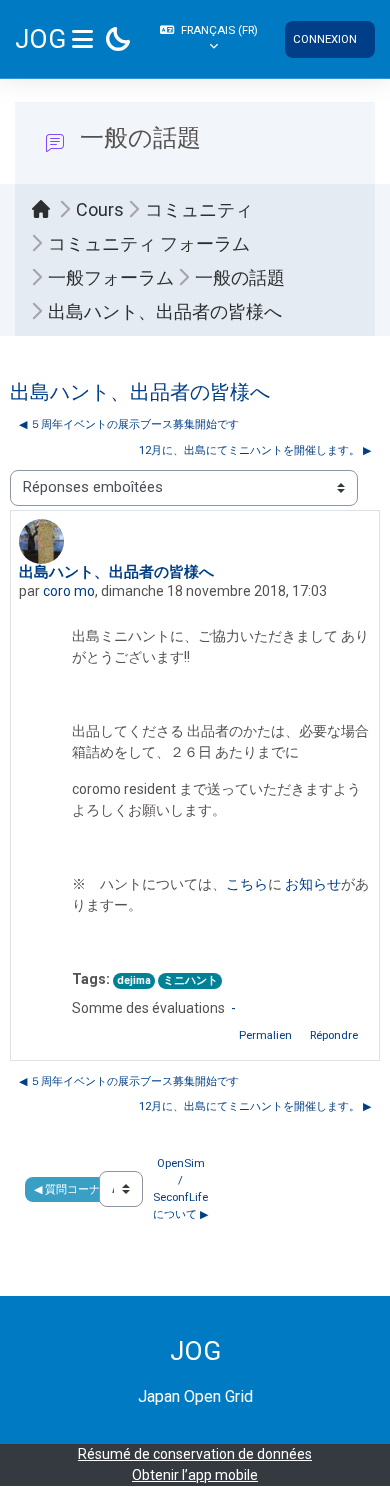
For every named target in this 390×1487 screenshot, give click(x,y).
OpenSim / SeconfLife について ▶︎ (182, 1188)
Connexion (325, 39)
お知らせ (313, 884)
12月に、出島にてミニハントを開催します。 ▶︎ (255, 450)
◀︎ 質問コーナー (72, 1189)
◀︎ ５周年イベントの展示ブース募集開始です (129, 424)
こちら (247, 884)
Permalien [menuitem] (265, 1035)
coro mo (69, 591)
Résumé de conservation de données (195, 1454)
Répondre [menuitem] (334, 1035)
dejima (134, 980)
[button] (211, 39)
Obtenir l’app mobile (195, 1475)
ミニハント (190, 980)
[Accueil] (46, 209)
